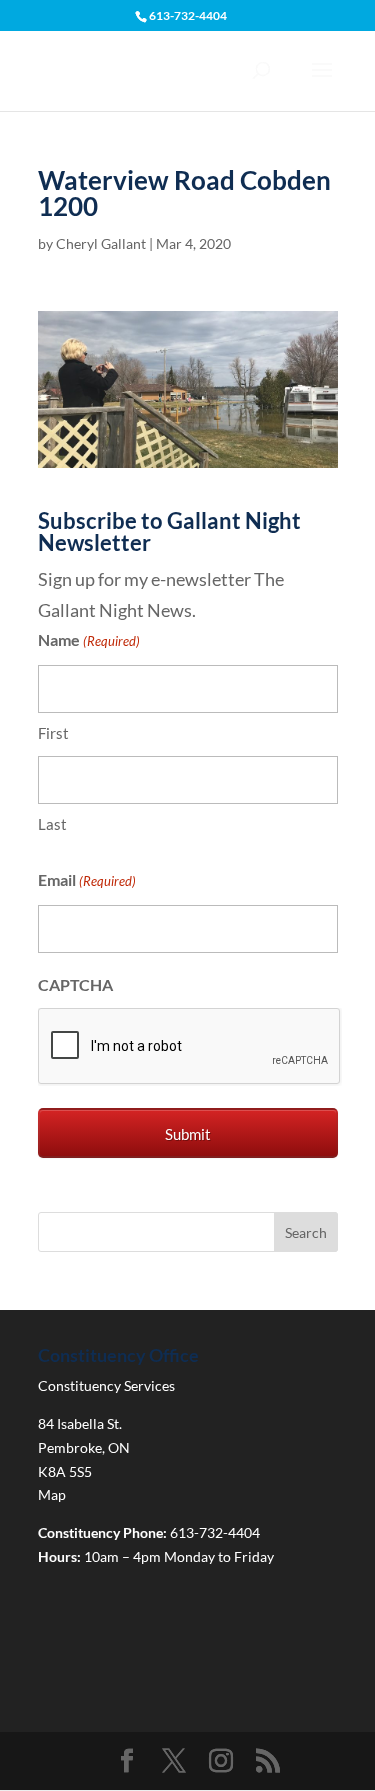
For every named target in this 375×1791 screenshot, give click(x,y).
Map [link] (52, 1494)
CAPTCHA (75, 984)
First (53, 733)
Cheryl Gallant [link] (101, 243)
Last (52, 824)
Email (87, 879)
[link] (188, 452)
